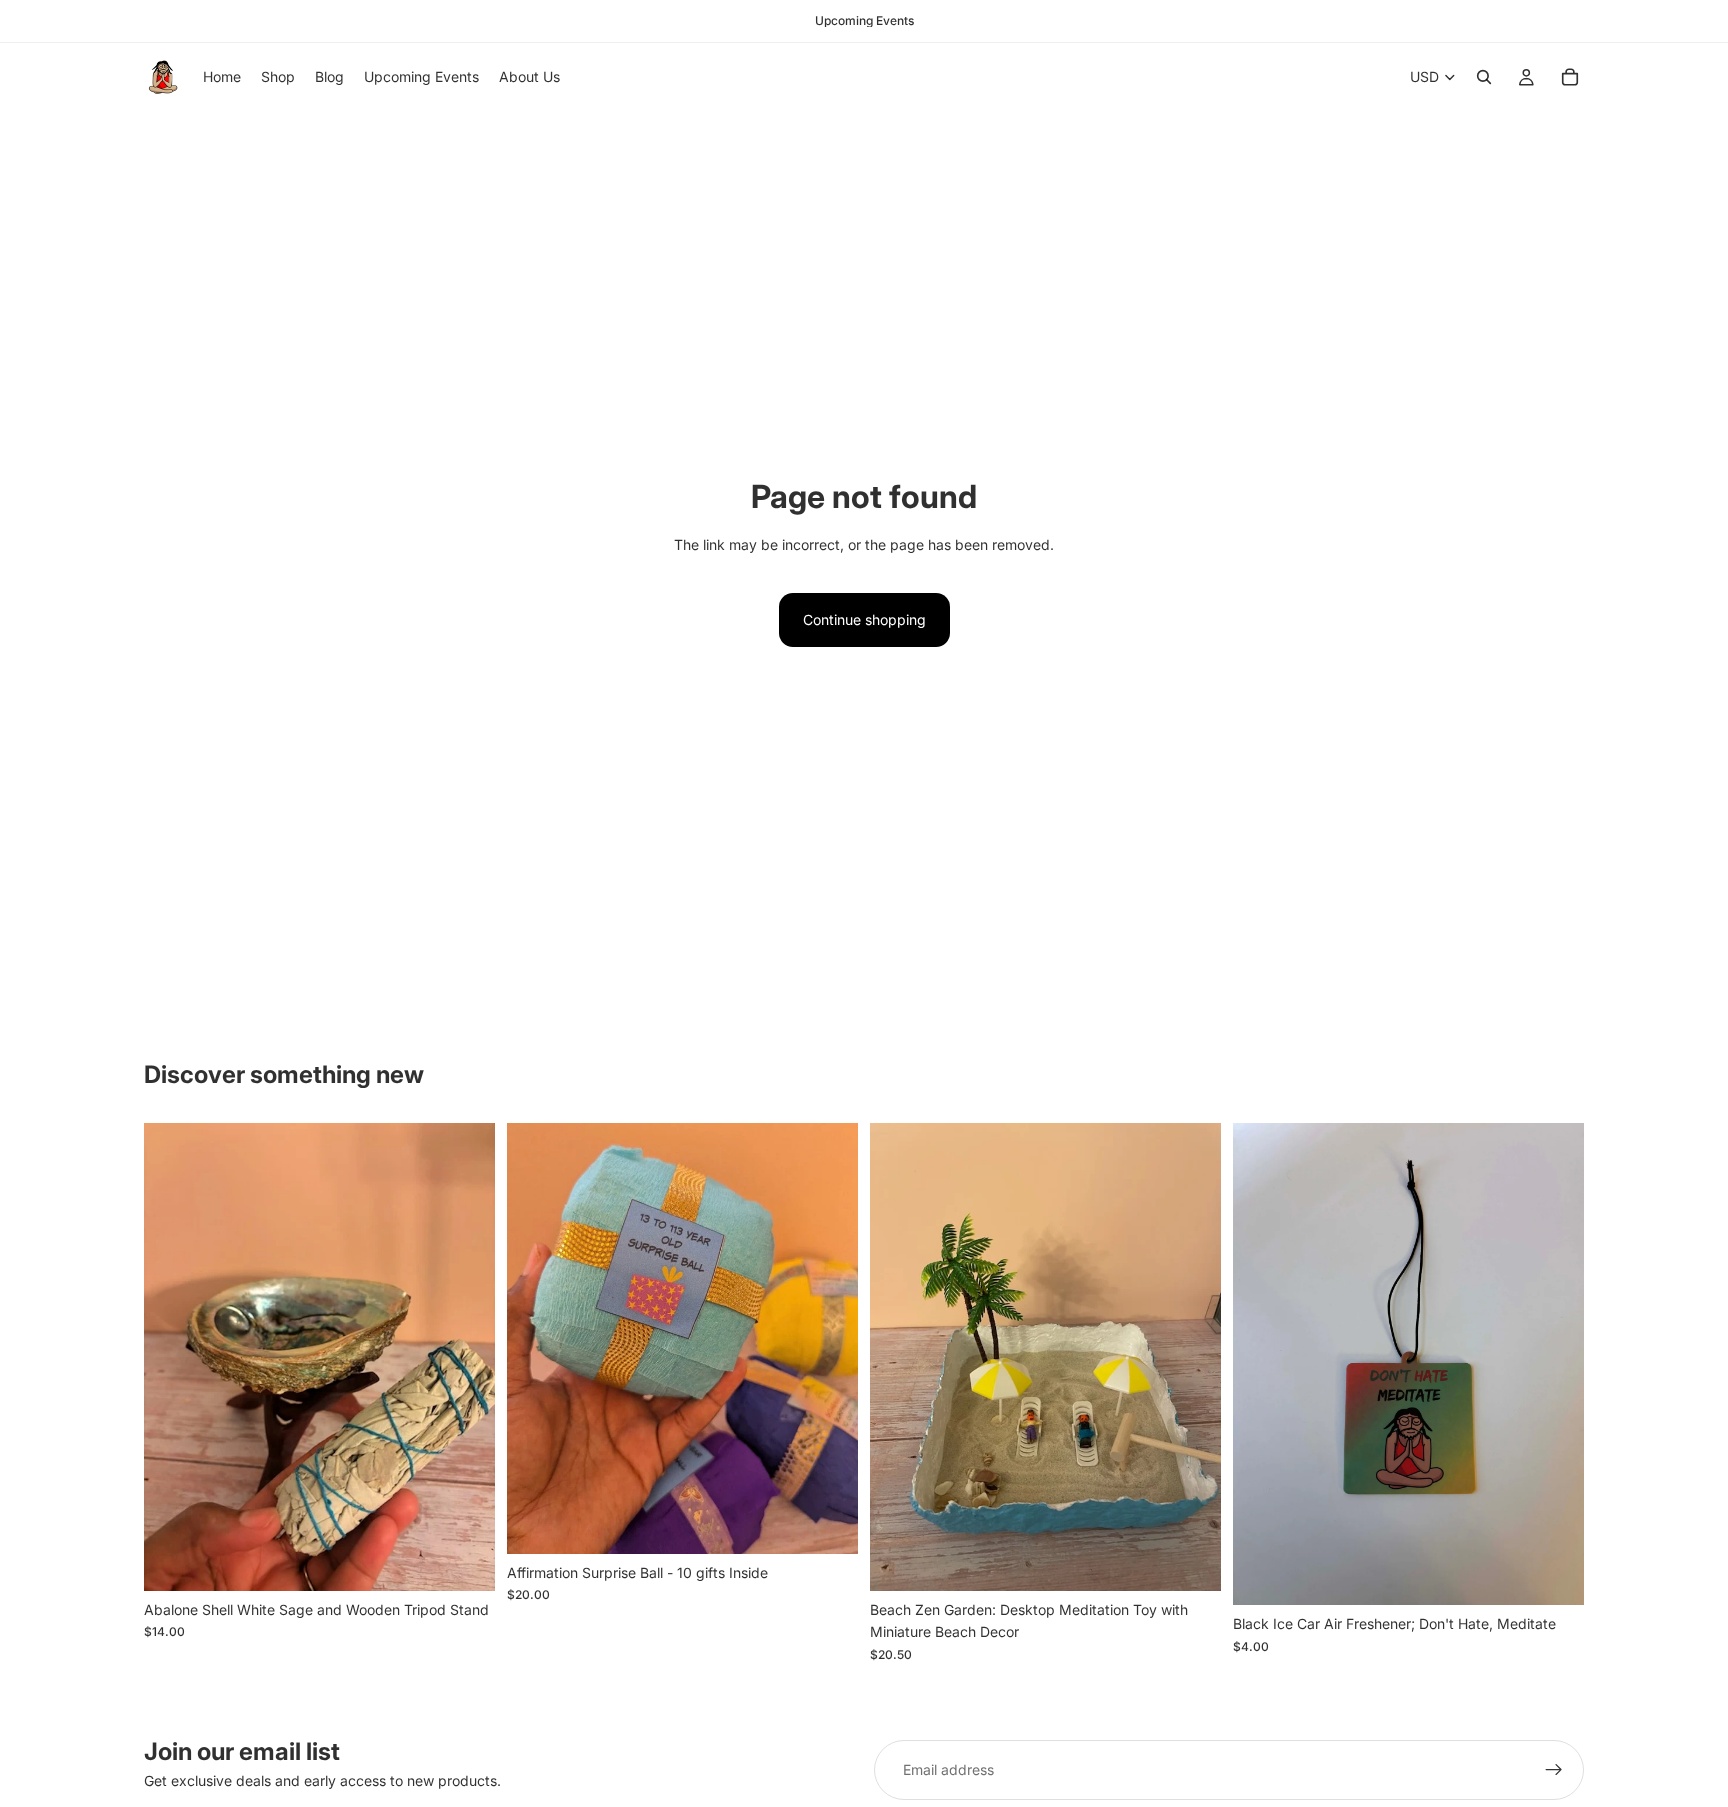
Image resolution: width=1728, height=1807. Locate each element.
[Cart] (1570, 77)
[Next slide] (465, 1357)
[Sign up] (1554, 1770)
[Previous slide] (174, 1357)
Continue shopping (864, 619)
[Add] (464, 1560)
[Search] (1484, 77)
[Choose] (827, 1523)
